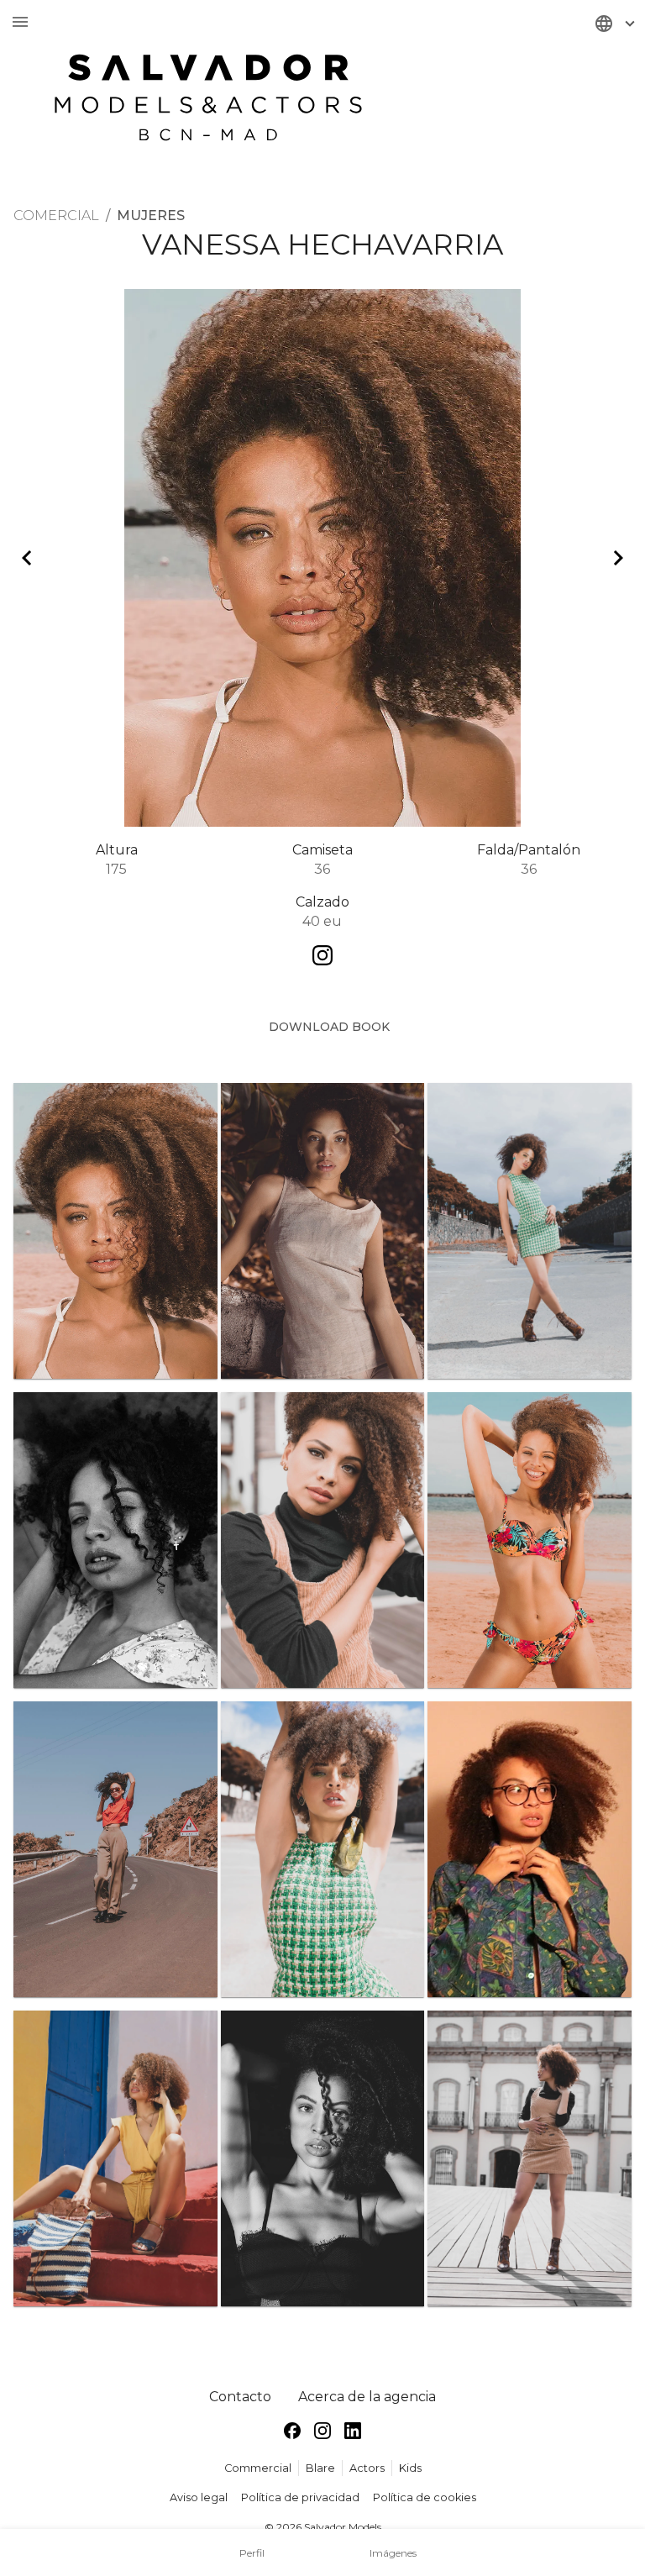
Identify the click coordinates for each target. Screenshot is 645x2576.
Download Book (329, 1027)
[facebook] (292, 2434)
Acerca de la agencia (367, 2397)
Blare (320, 2468)
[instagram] (322, 2434)
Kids (410, 2468)
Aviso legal (199, 2497)
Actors (367, 2468)
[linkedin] (353, 2434)
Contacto (240, 2397)
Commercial (258, 2468)
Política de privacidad (300, 2497)
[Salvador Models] (208, 89)
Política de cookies (425, 2497)
